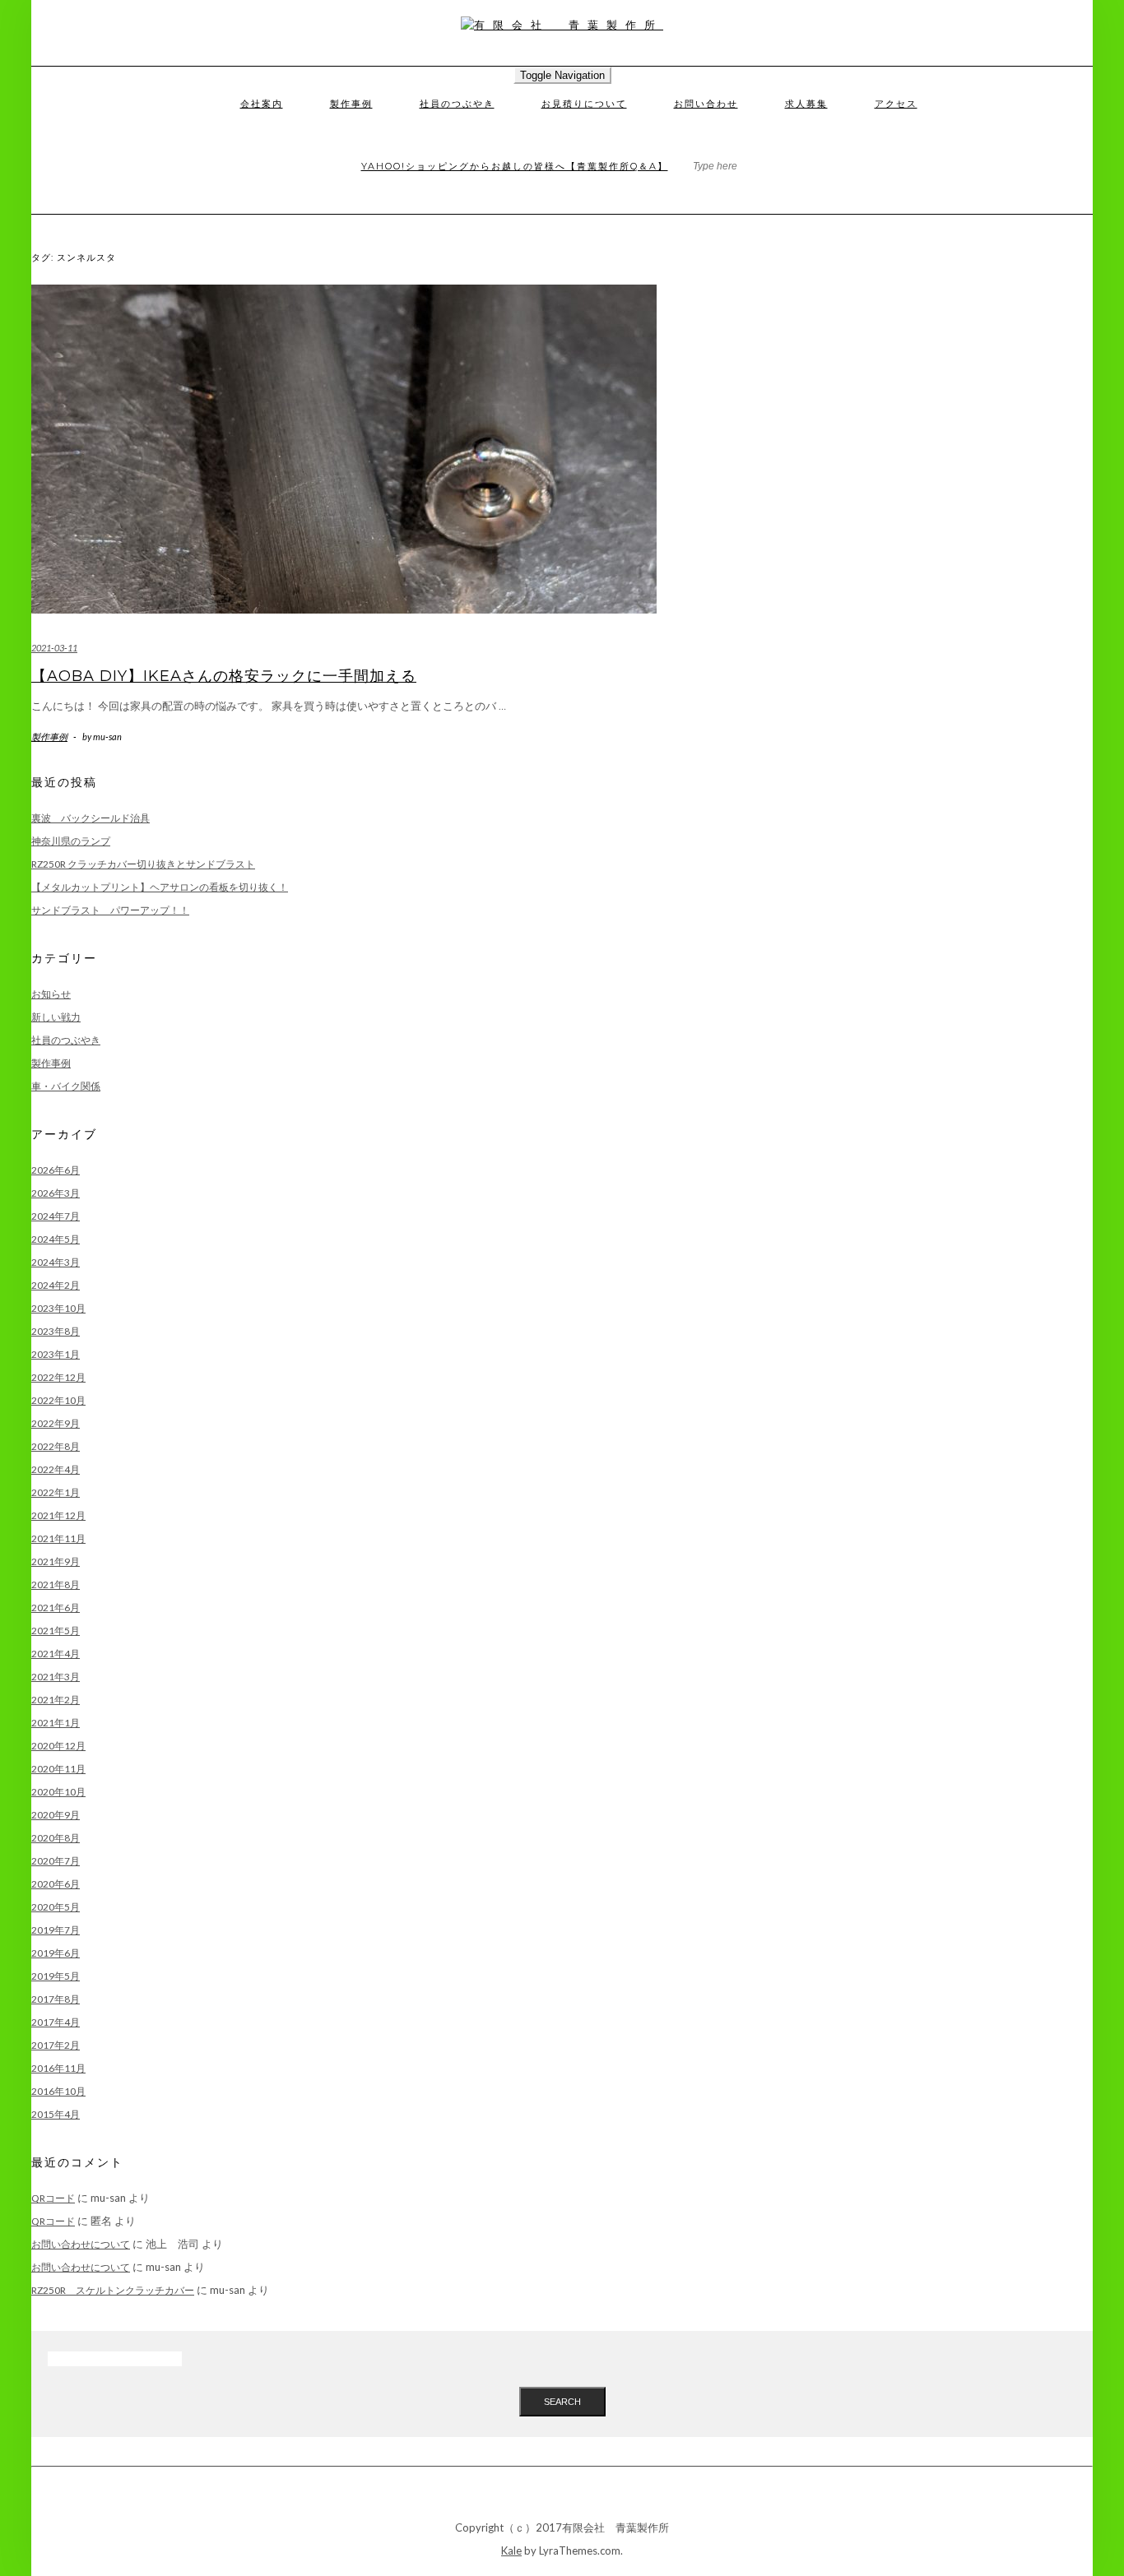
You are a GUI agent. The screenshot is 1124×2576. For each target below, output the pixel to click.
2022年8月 (56, 1446)
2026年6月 (56, 1170)
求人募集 (806, 104)
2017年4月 (56, 2022)
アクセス (896, 104)
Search (562, 2402)
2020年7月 (56, 1861)
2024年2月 (56, 1285)
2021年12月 (58, 1515)
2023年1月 (56, 1354)
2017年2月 (56, 2045)
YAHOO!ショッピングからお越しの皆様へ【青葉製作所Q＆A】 (515, 166)
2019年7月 (56, 1930)
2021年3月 (56, 1677)
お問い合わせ (706, 104)
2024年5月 (56, 1239)
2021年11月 (58, 1538)
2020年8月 (56, 1838)
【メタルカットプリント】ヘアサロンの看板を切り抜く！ (160, 887)
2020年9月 (56, 1815)
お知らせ (51, 994)
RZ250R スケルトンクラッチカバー (113, 2290)
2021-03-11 (54, 648)
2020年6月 (56, 1884)
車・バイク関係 (66, 1086)
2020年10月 (58, 1792)
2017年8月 (56, 1999)
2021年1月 (56, 1723)
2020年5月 (56, 1907)
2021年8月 (56, 1585)
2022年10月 (58, 1400)
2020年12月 (58, 1746)
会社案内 (262, 104)
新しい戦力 (56, 1017)
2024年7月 (56, 1216)
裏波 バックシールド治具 (91, 818)
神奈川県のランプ (71, 841)
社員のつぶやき (457, 104)
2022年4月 (56, 1469)
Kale (511, 2551)
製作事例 (351, 104)
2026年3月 (56, 1193)
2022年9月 (56, 1423)
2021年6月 (56, 1608)
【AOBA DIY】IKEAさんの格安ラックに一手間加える (224, 676)
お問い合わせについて (81, 2244)
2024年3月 (56, 1262)
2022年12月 (58, 1377)
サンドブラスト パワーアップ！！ (110, 910)
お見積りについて (584, 104)
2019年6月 (56, 1953)
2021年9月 (56, 1561)
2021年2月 (56, 1700)
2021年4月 (56, 1654)
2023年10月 (58, 1308)
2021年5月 (56, 1631)
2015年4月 (56, 2114)
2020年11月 (58, 1769)
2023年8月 (56, 1331)
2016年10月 (58, 2091)
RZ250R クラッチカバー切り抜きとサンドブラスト (143, 864)
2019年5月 (56, 1976)
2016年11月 (58, 2068)
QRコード (53, 2198)
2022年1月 (56, 1492)
